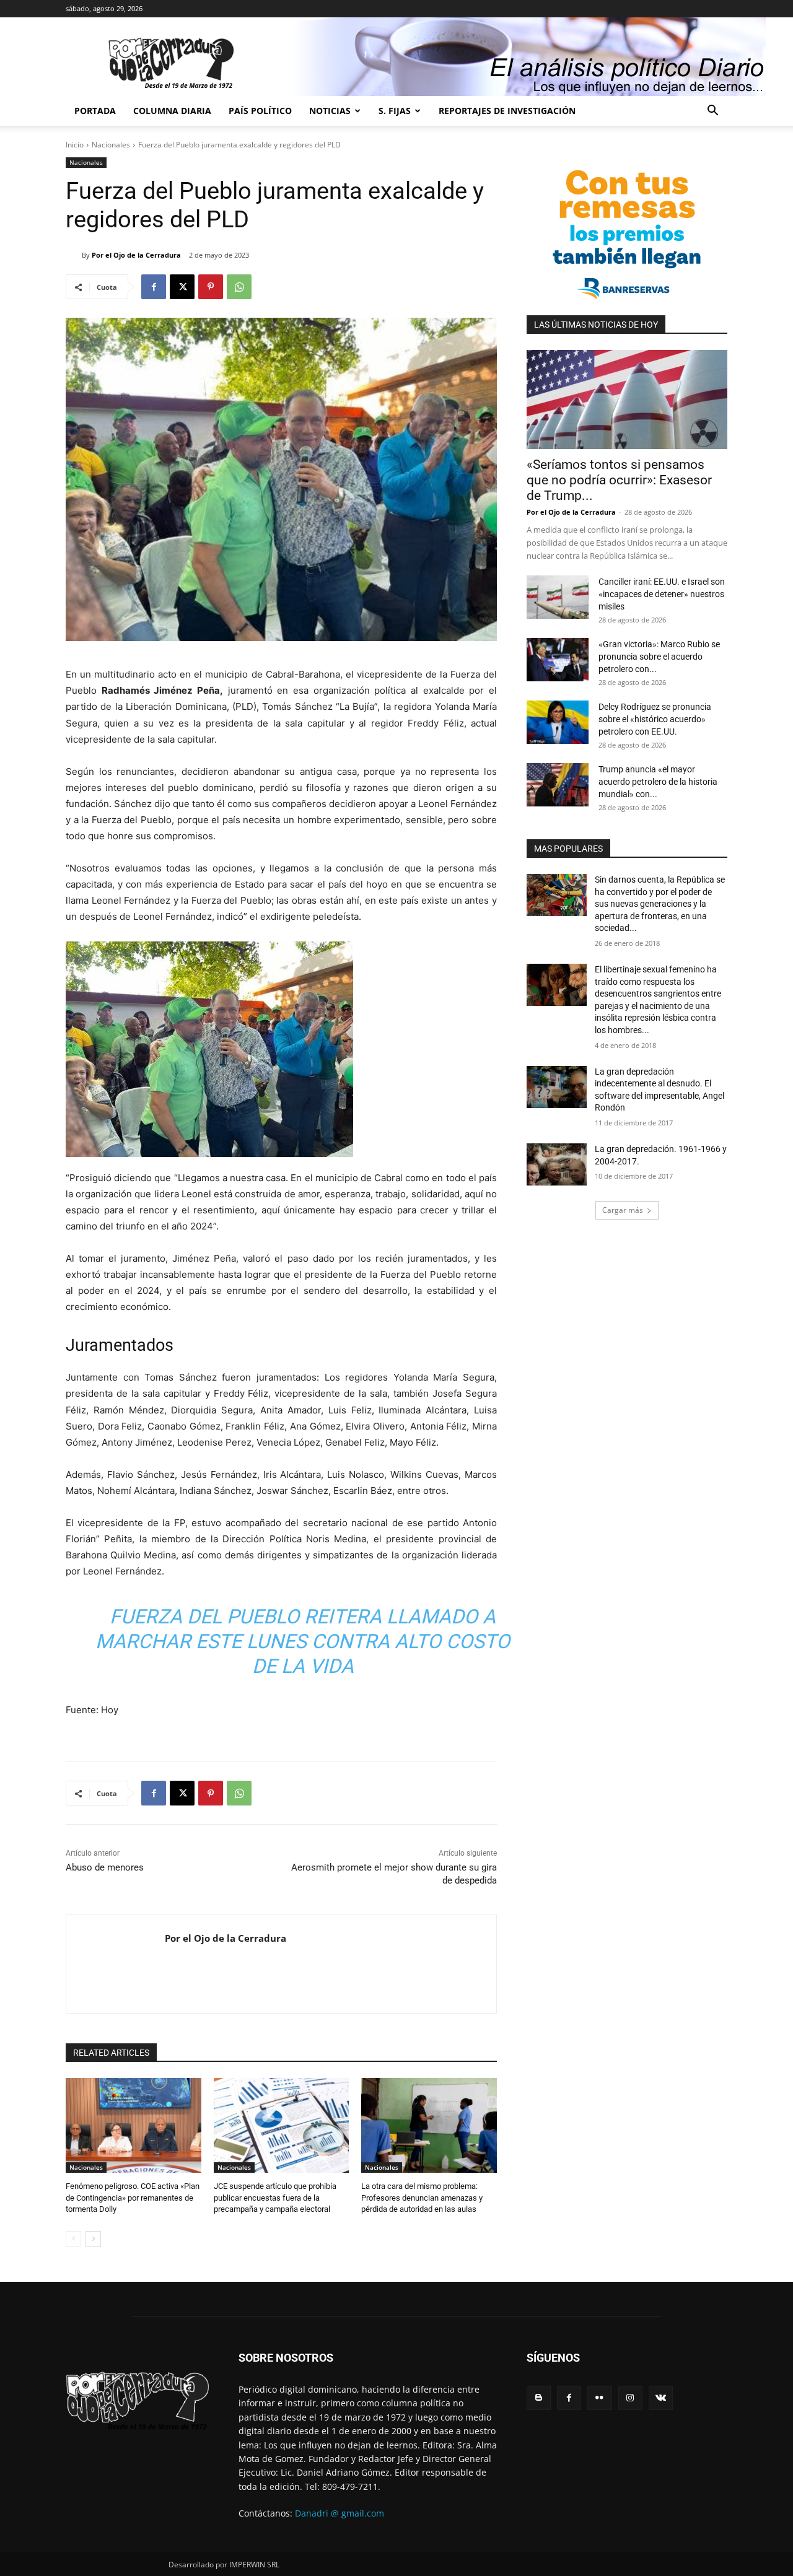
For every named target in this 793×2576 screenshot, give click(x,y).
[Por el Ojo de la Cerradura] (74, 255)
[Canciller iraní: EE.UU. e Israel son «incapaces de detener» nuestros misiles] (558, 597)
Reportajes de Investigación (507, 111)
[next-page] (93, 2239)
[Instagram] (630, 2398)
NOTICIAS (330, 111)
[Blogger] (539, 2398)
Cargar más (623, 1210)
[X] (182, 287)
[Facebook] (154, 287)
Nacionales (111, 145)
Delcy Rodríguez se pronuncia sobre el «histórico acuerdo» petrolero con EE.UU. (655, 719)
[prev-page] (73, 2239)
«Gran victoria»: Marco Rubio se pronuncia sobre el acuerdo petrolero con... (659, 657)
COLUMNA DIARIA (172, 111)
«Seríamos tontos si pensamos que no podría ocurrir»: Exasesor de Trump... (619, 480)
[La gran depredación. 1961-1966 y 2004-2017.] (557, 1164)
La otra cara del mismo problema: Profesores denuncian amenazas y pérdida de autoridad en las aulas (422, 2197)
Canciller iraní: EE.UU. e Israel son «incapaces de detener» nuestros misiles (662, 594)
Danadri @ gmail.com (340, 2513)
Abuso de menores (105, 1867)
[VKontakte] (661, 2398)
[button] (712, 112)
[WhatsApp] (239, 287)
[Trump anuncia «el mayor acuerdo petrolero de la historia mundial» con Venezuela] (558, 785)
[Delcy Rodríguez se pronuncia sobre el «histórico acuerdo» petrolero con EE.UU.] (558, 722)
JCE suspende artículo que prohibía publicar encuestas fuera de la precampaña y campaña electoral (275, 2197)
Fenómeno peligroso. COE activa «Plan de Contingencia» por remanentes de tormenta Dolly (133, 2197)
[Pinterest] (211, 287)
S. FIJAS (395, 111)
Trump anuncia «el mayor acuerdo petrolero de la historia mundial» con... (658, 782)
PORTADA (95, 111)
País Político (260, 111)
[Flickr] (599, 2398)
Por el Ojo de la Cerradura (136, 255)
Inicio (75, 145)
